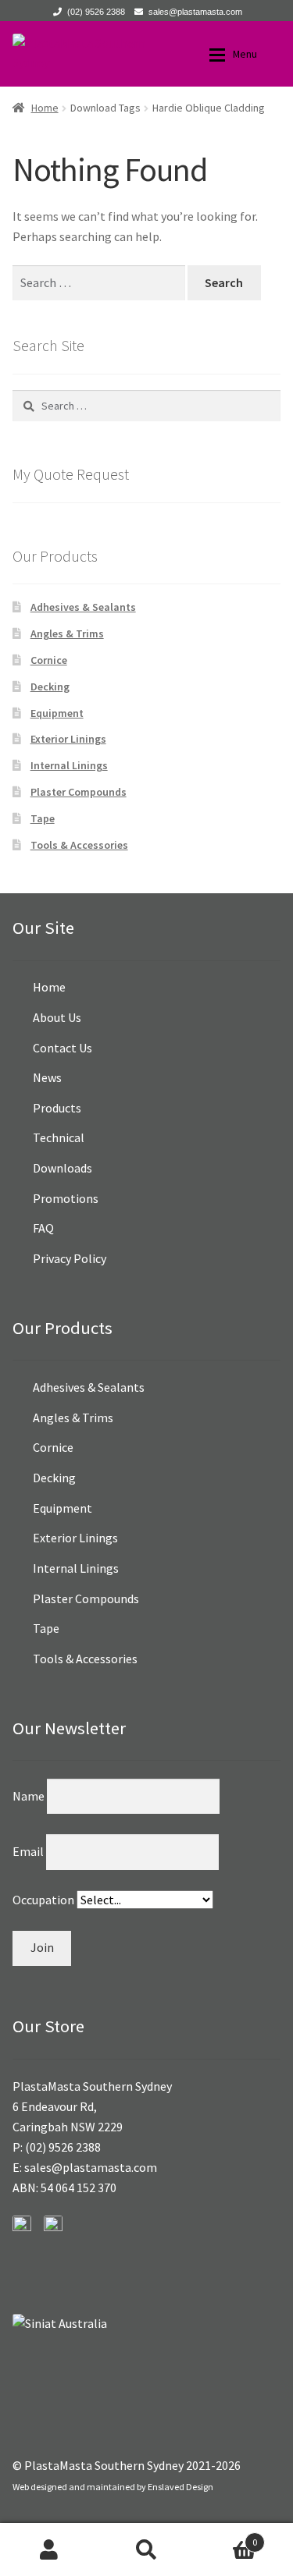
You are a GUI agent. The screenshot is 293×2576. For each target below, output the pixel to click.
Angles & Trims (67, 633)
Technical (59, 1137)
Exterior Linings (68, 739)
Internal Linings (69, 765)
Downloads (63, 1168)
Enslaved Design (180, 2487)
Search (146, 2549)
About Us (57, 1017)
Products (57, 1108)
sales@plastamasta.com (195, 12)
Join (42, 1947)
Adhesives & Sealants (83, 607)
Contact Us (63, 1048)
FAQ (43, 1228)
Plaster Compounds (79, 792)
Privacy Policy (70, 1258)
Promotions (66, 1198)
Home (45, 108)
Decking (50, 687)
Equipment (57, 713)
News (47, 1077)
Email (29, 1851)
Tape (43, 818)
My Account (49, 2549)
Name (30, 1796)
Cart (226, 2537)
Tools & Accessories (79, 845)
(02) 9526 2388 (96, 12)
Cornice (49, 660)
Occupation (45, 1900)
